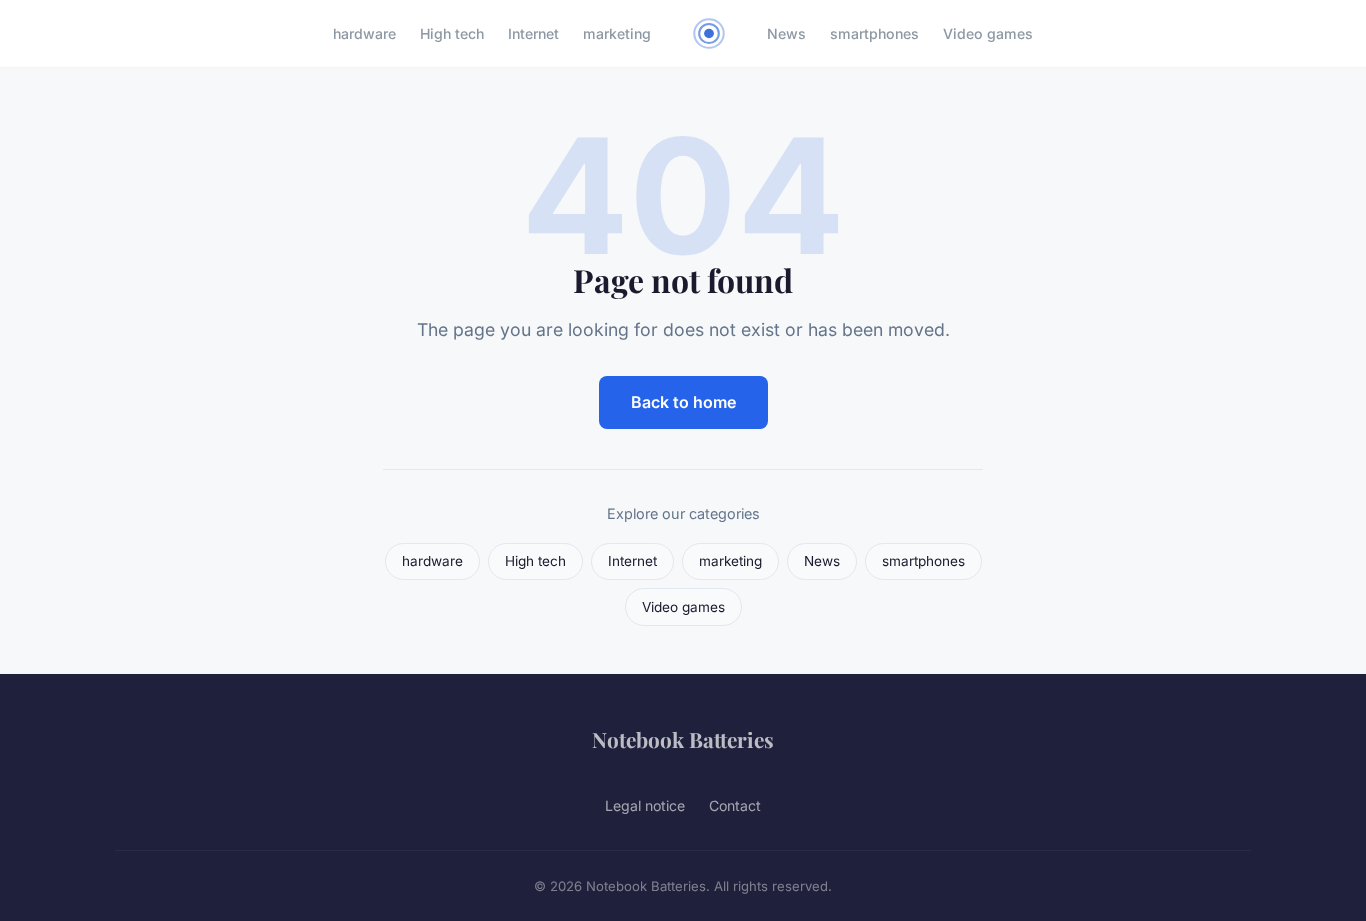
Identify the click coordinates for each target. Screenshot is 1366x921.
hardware (364, 33)
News (786, 33)
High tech (452, 33)
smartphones (874, 33)
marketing (617, 33)
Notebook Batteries (683, 739)
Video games (988, 33)
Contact (735, 805)
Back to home (683, 402)
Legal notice (645, 805)
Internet (533, 33)
